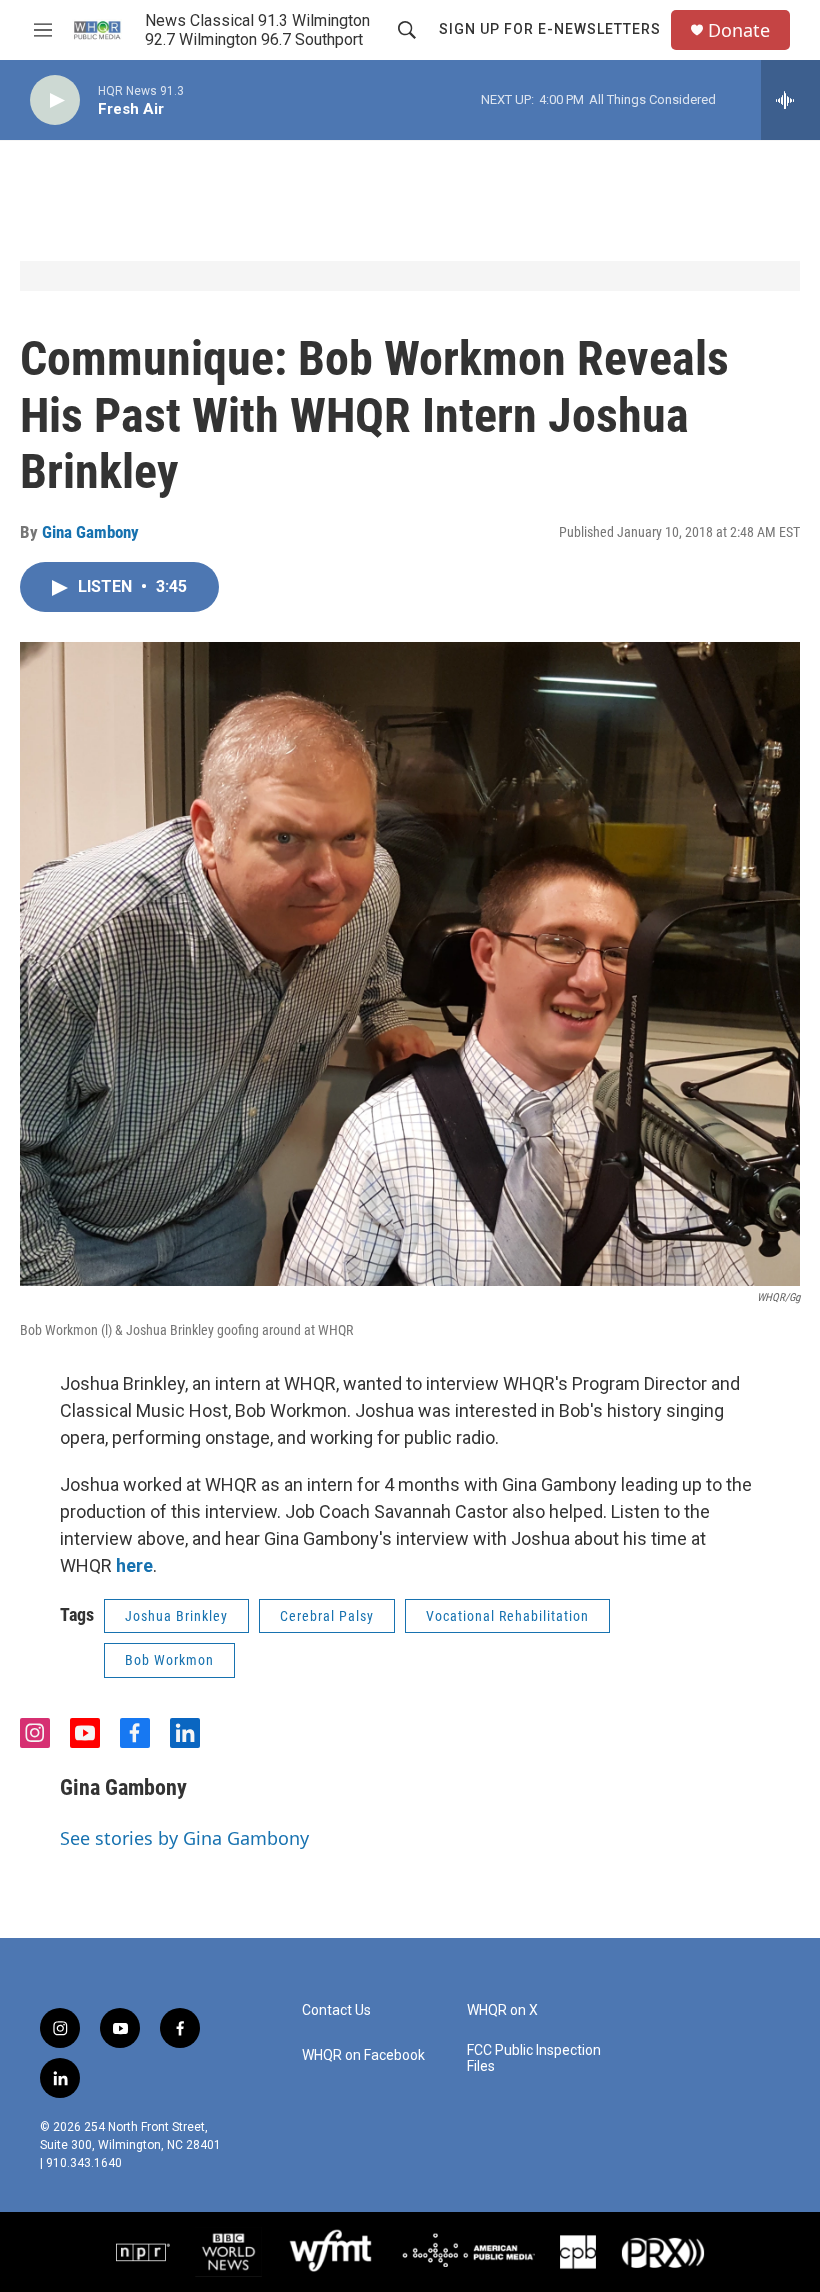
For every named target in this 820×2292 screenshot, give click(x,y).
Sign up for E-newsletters (550, 29)
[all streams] (790, 100)
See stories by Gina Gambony (184, 1838)
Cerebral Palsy (327, 1616)
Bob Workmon (169, 1660)
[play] (55, 100)
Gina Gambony (90, 532)
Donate (739, 30)
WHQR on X (502, 2010)
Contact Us (336, 2010)
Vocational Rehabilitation (507, 1616)
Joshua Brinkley (176, 1616)
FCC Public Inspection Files (534, 2058)
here (134, 1565)
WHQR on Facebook (363, 2055)
